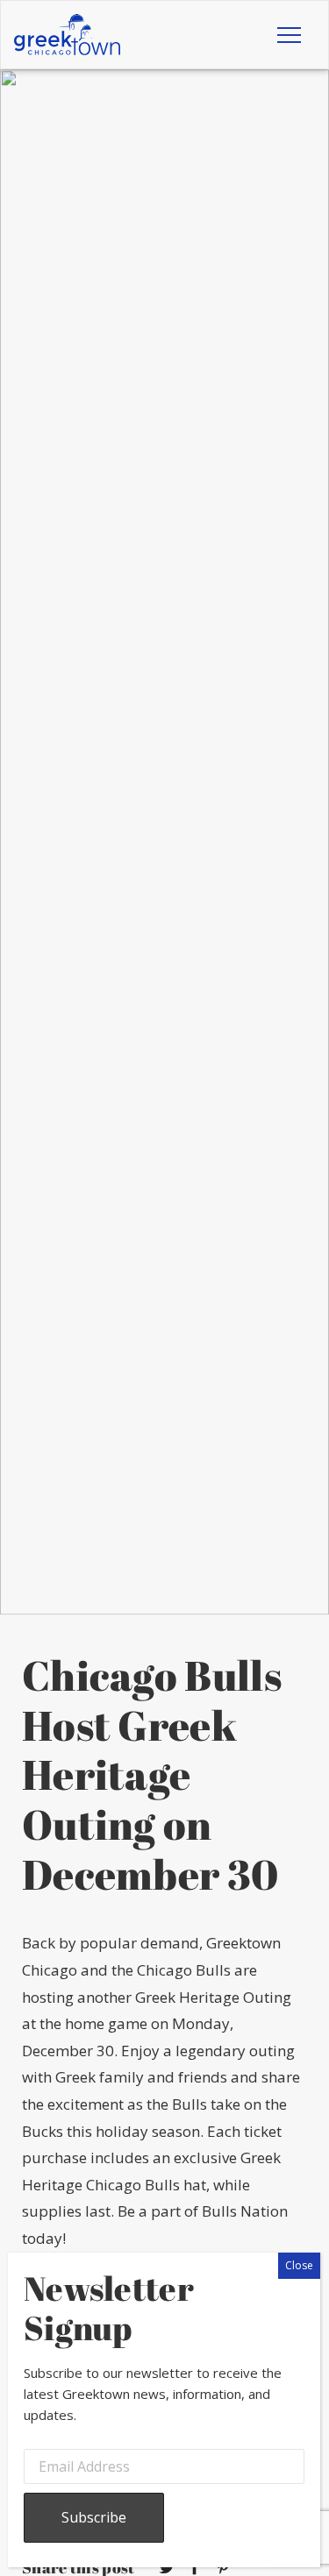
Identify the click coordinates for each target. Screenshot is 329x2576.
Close (299, 2265)
